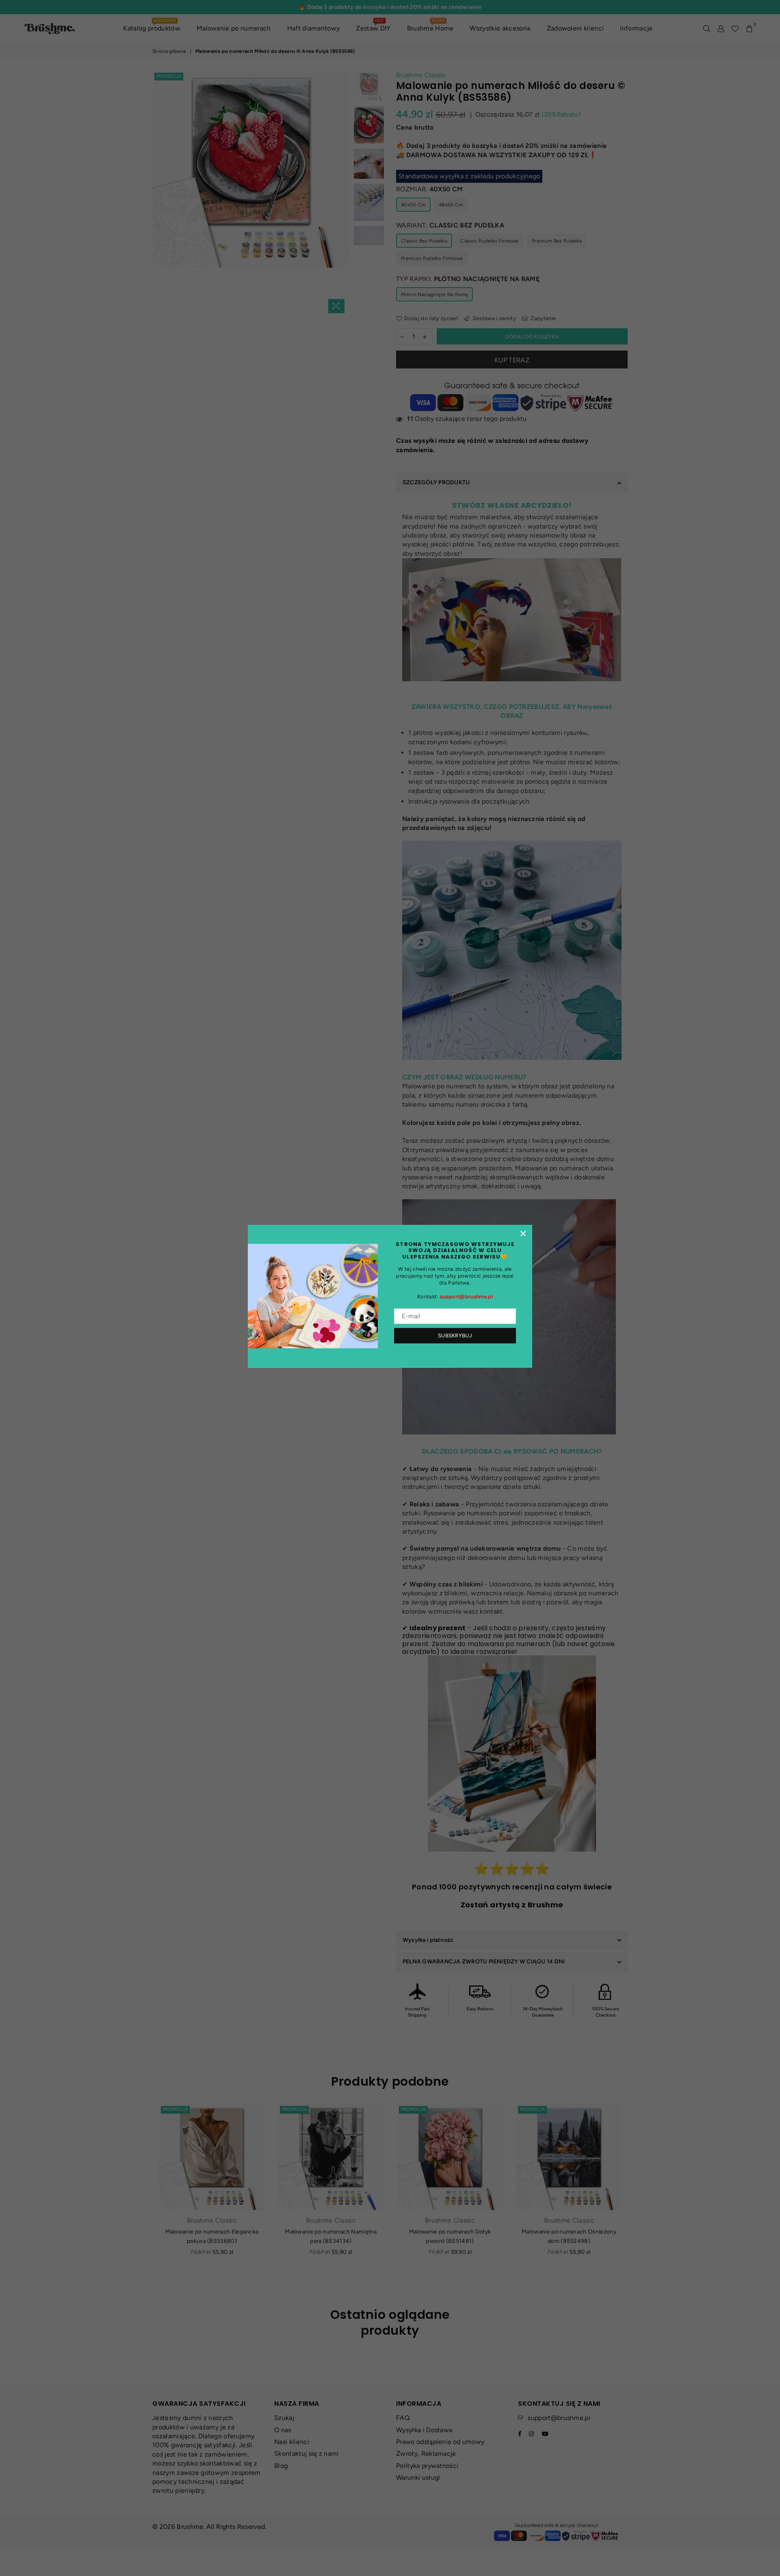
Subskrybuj (455, 1336)
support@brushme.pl (466, 1297)
